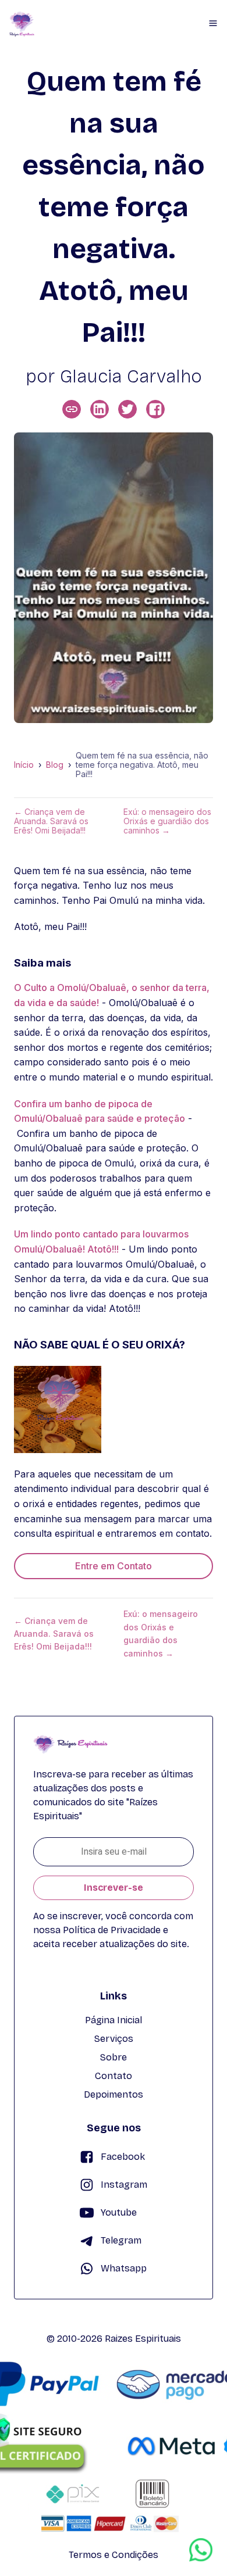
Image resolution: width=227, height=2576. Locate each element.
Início (24, 765)
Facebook (123, 2157)
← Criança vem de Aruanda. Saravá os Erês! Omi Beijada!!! (51, 821)
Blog (55, 765)
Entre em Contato (114, 1566)
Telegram (121, 2240)
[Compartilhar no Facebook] (155, 409)
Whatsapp (124, 2268)
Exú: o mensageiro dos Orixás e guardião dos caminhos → (167, 821)
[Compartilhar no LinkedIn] (100, 409)
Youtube (119, 2212)
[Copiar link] (72, 409)
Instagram (124, 2185)
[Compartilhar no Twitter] (127, 409)
